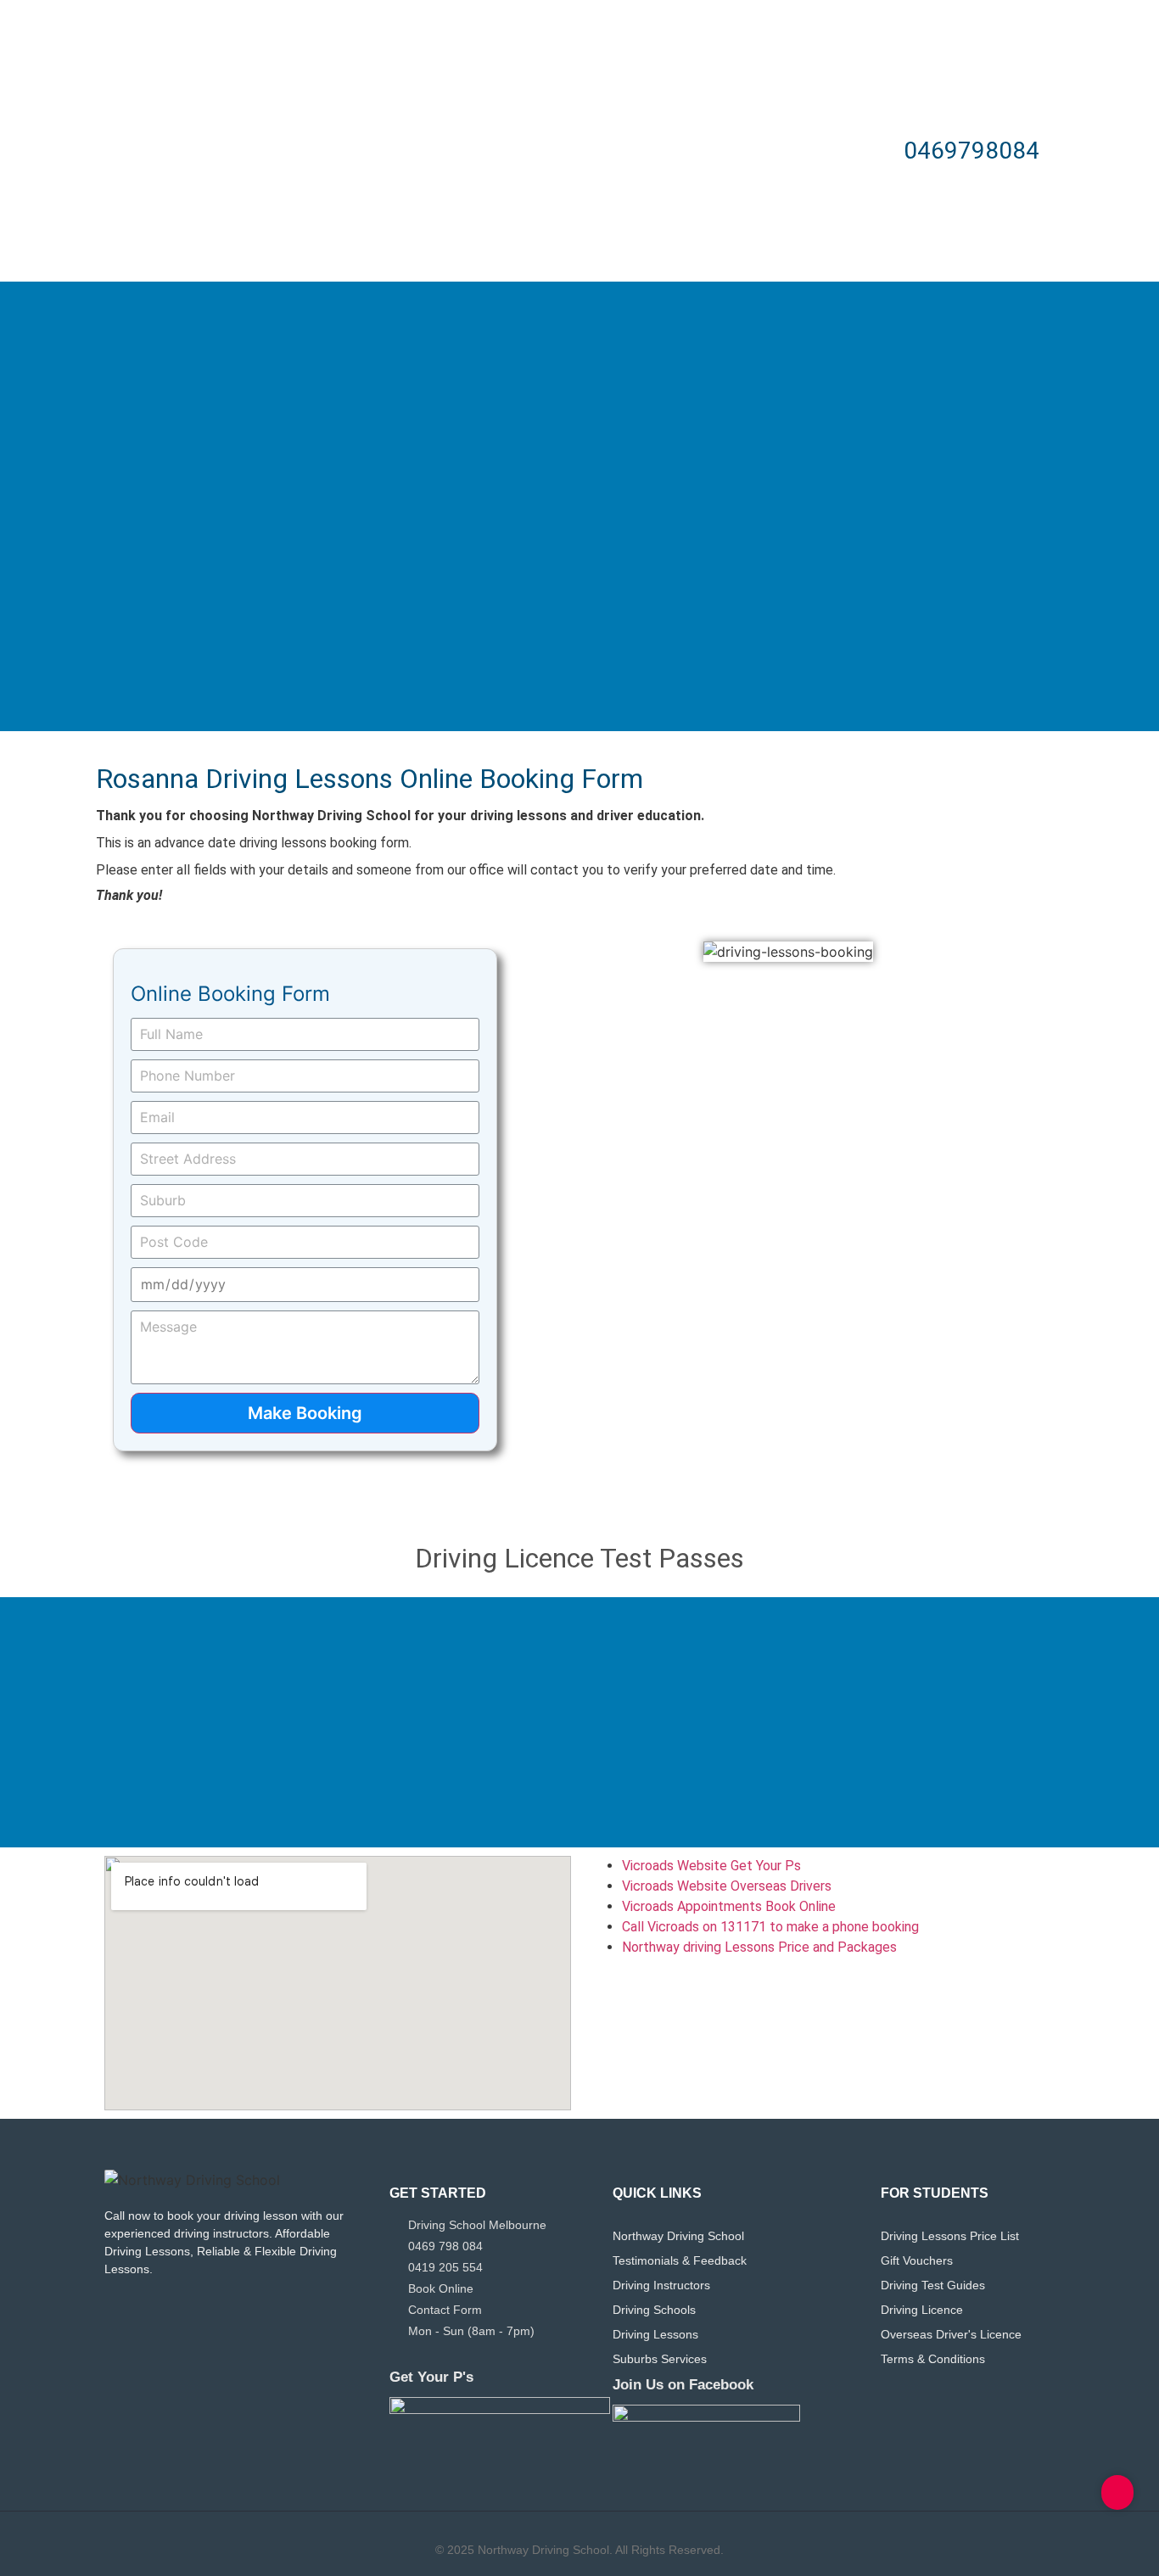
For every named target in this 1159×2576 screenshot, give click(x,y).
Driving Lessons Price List (950, 2236)
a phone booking (869, 1927)
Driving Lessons (655, 2334)
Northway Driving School (678, 2236)
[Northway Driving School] (192, 2180)
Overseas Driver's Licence (951, 2334)
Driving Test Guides (933, 2285)
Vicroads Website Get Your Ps (711, 1866)
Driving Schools (654, 2310)
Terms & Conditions (933, 2359)
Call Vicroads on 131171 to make (720, 1927)
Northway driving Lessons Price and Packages (761, 1947)
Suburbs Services (660, 2359)
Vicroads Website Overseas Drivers (727, 1886)
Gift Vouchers (917, 2260)
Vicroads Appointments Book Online (729, 1906)
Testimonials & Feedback (680, 2260)
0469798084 (971, 151)
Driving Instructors (661, 2285)
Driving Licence (922, 2310)
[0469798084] (870, 151)
